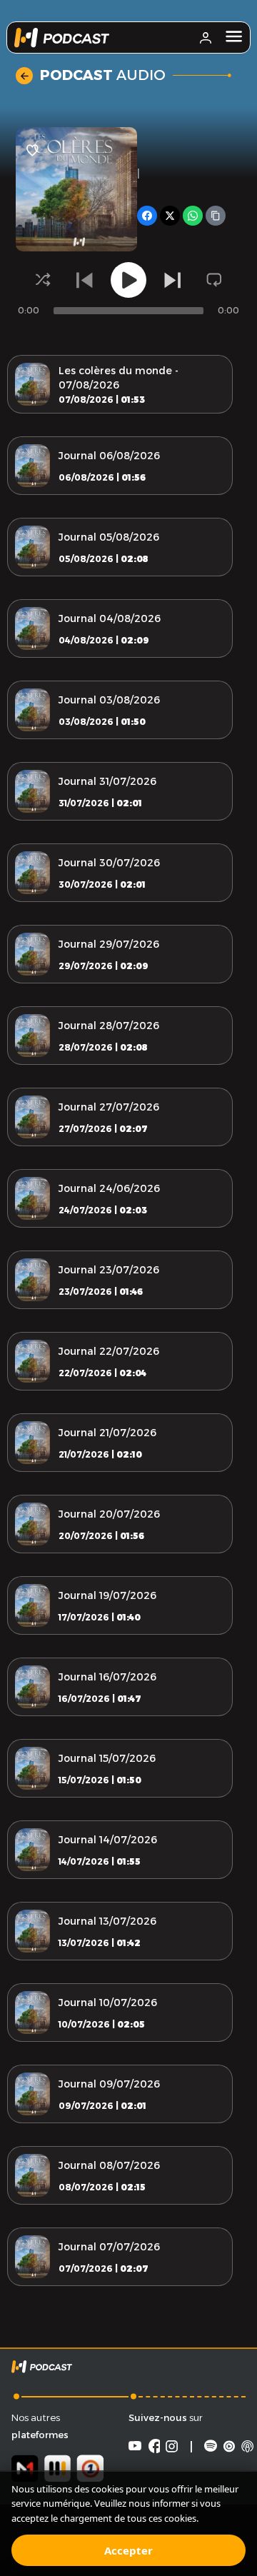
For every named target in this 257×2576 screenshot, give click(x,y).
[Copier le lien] (216, 216)
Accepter (128, 2550)
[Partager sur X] (170, 216)
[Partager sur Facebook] (147, 216)
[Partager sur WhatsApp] (193, 216)
